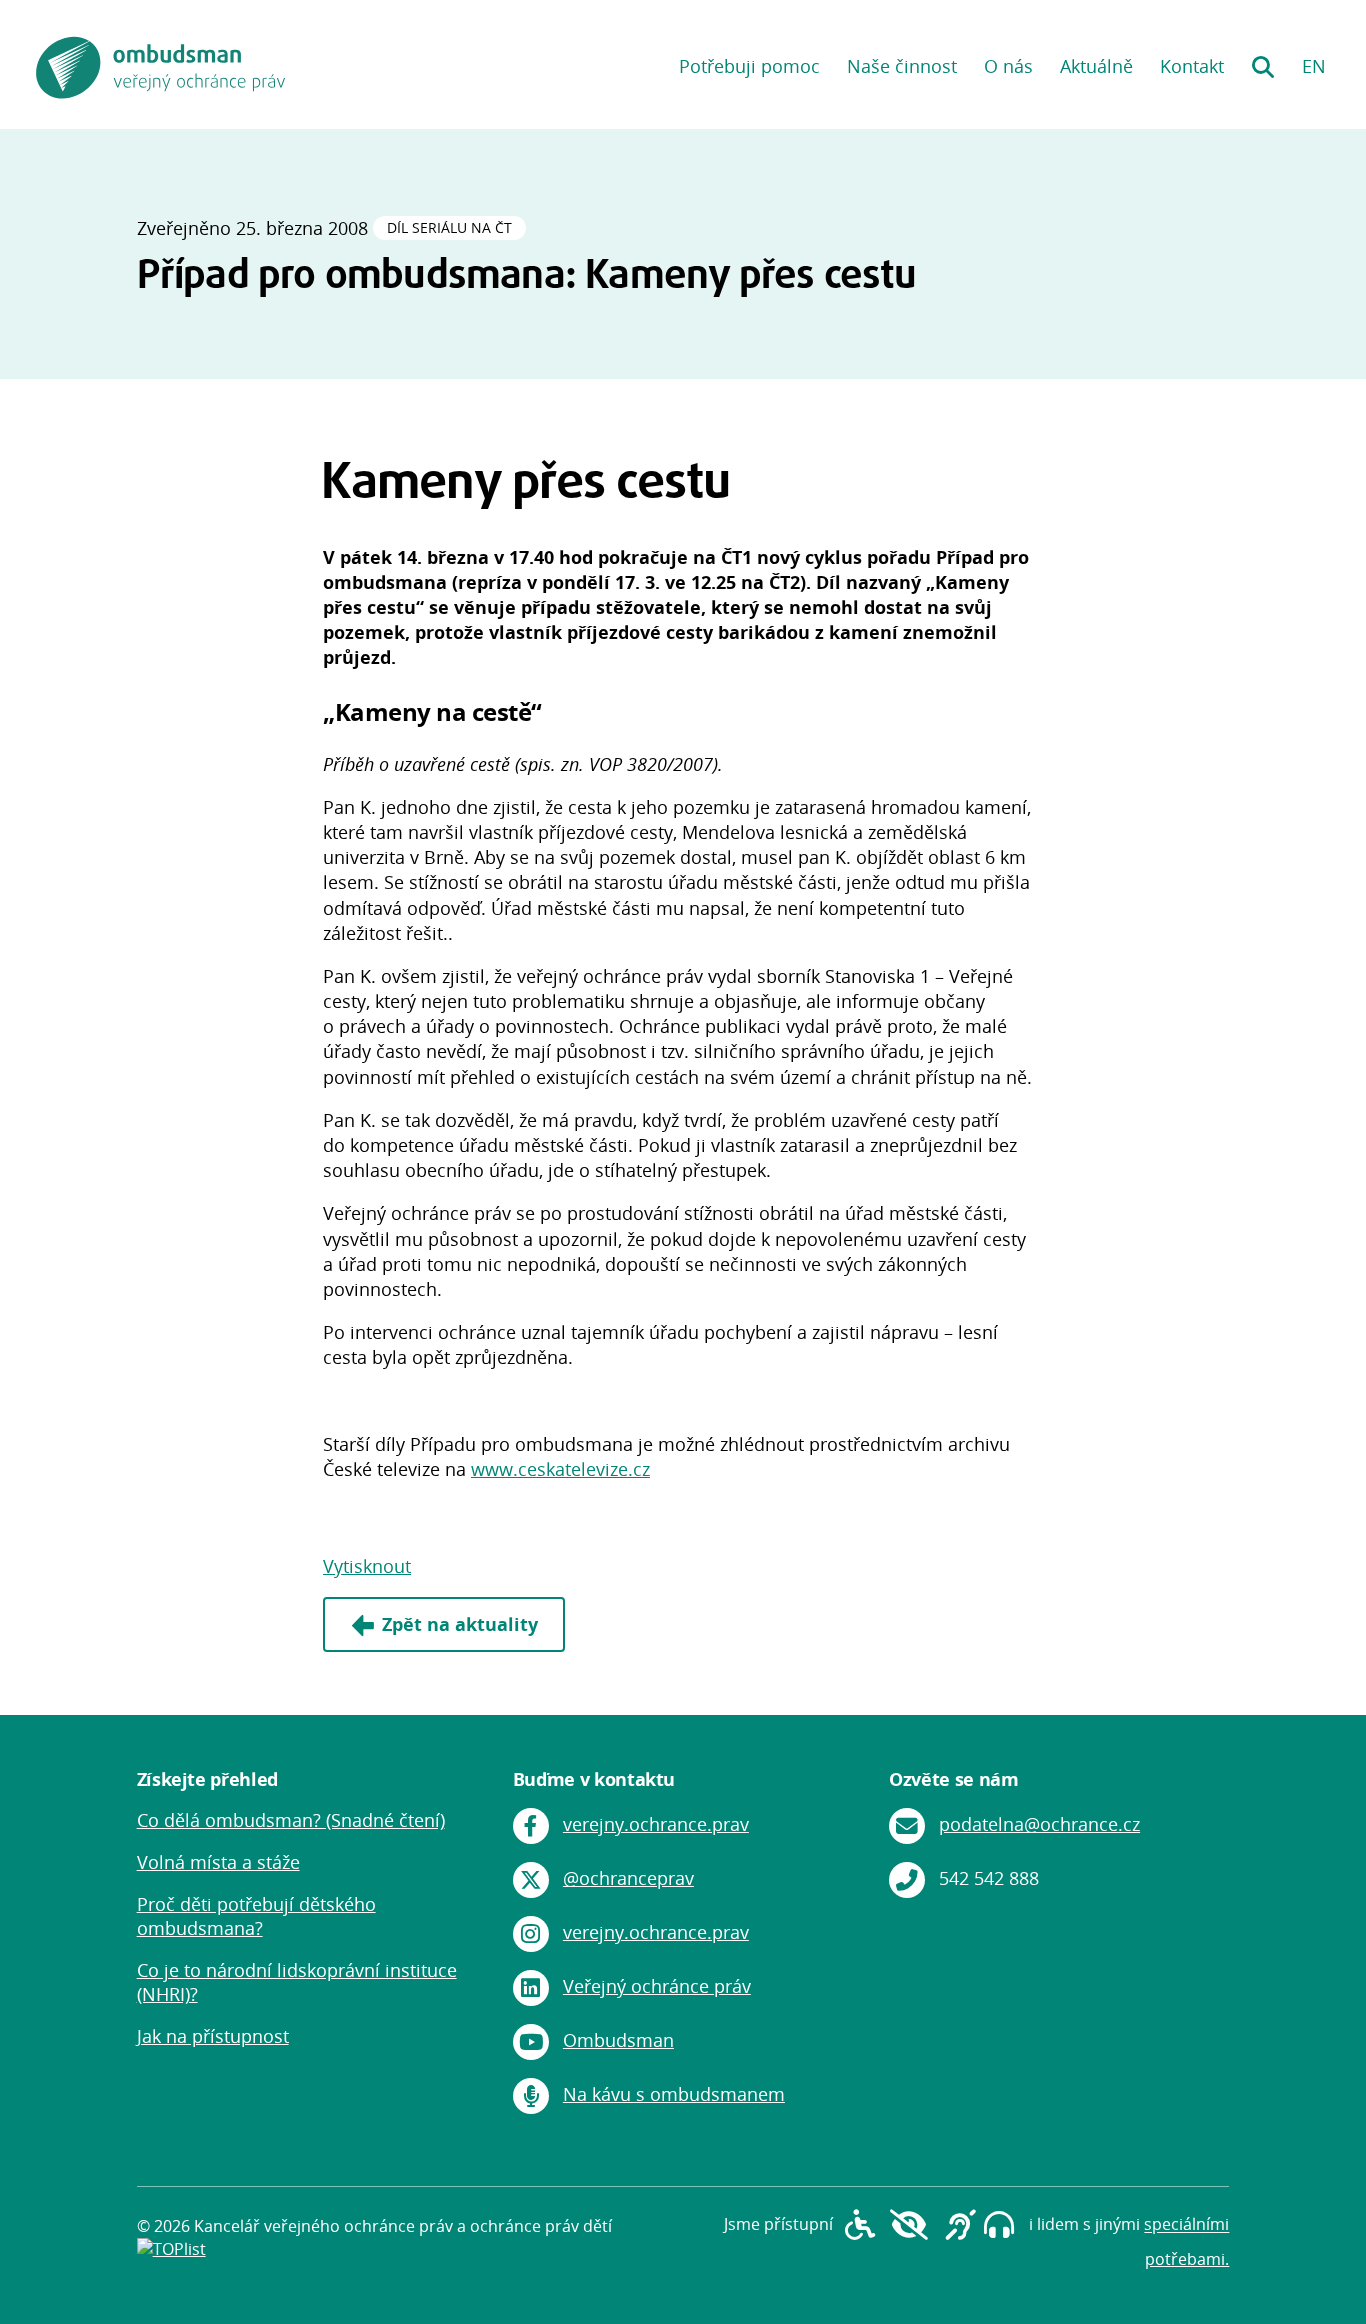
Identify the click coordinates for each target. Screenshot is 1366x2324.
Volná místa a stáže (218, 1862)
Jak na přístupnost (213, 2036)
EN (1314, 66)
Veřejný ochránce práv (657, 1986)
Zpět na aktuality (460, 1624)
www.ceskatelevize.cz (560, 1469)
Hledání (1262, 60)
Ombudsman (618, 2040)
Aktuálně (1096, 66)
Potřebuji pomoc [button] (749, 66)
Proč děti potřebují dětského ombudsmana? (256, 1916)
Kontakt (1192, 66)
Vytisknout (367, 1566)
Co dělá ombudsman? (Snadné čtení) (291, 1820)
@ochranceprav (628, 1878)
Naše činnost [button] (902, 66)
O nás (1008, 66)
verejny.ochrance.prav (656, 1824)
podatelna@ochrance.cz (1039, 1824)
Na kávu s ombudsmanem (674, 2094)
